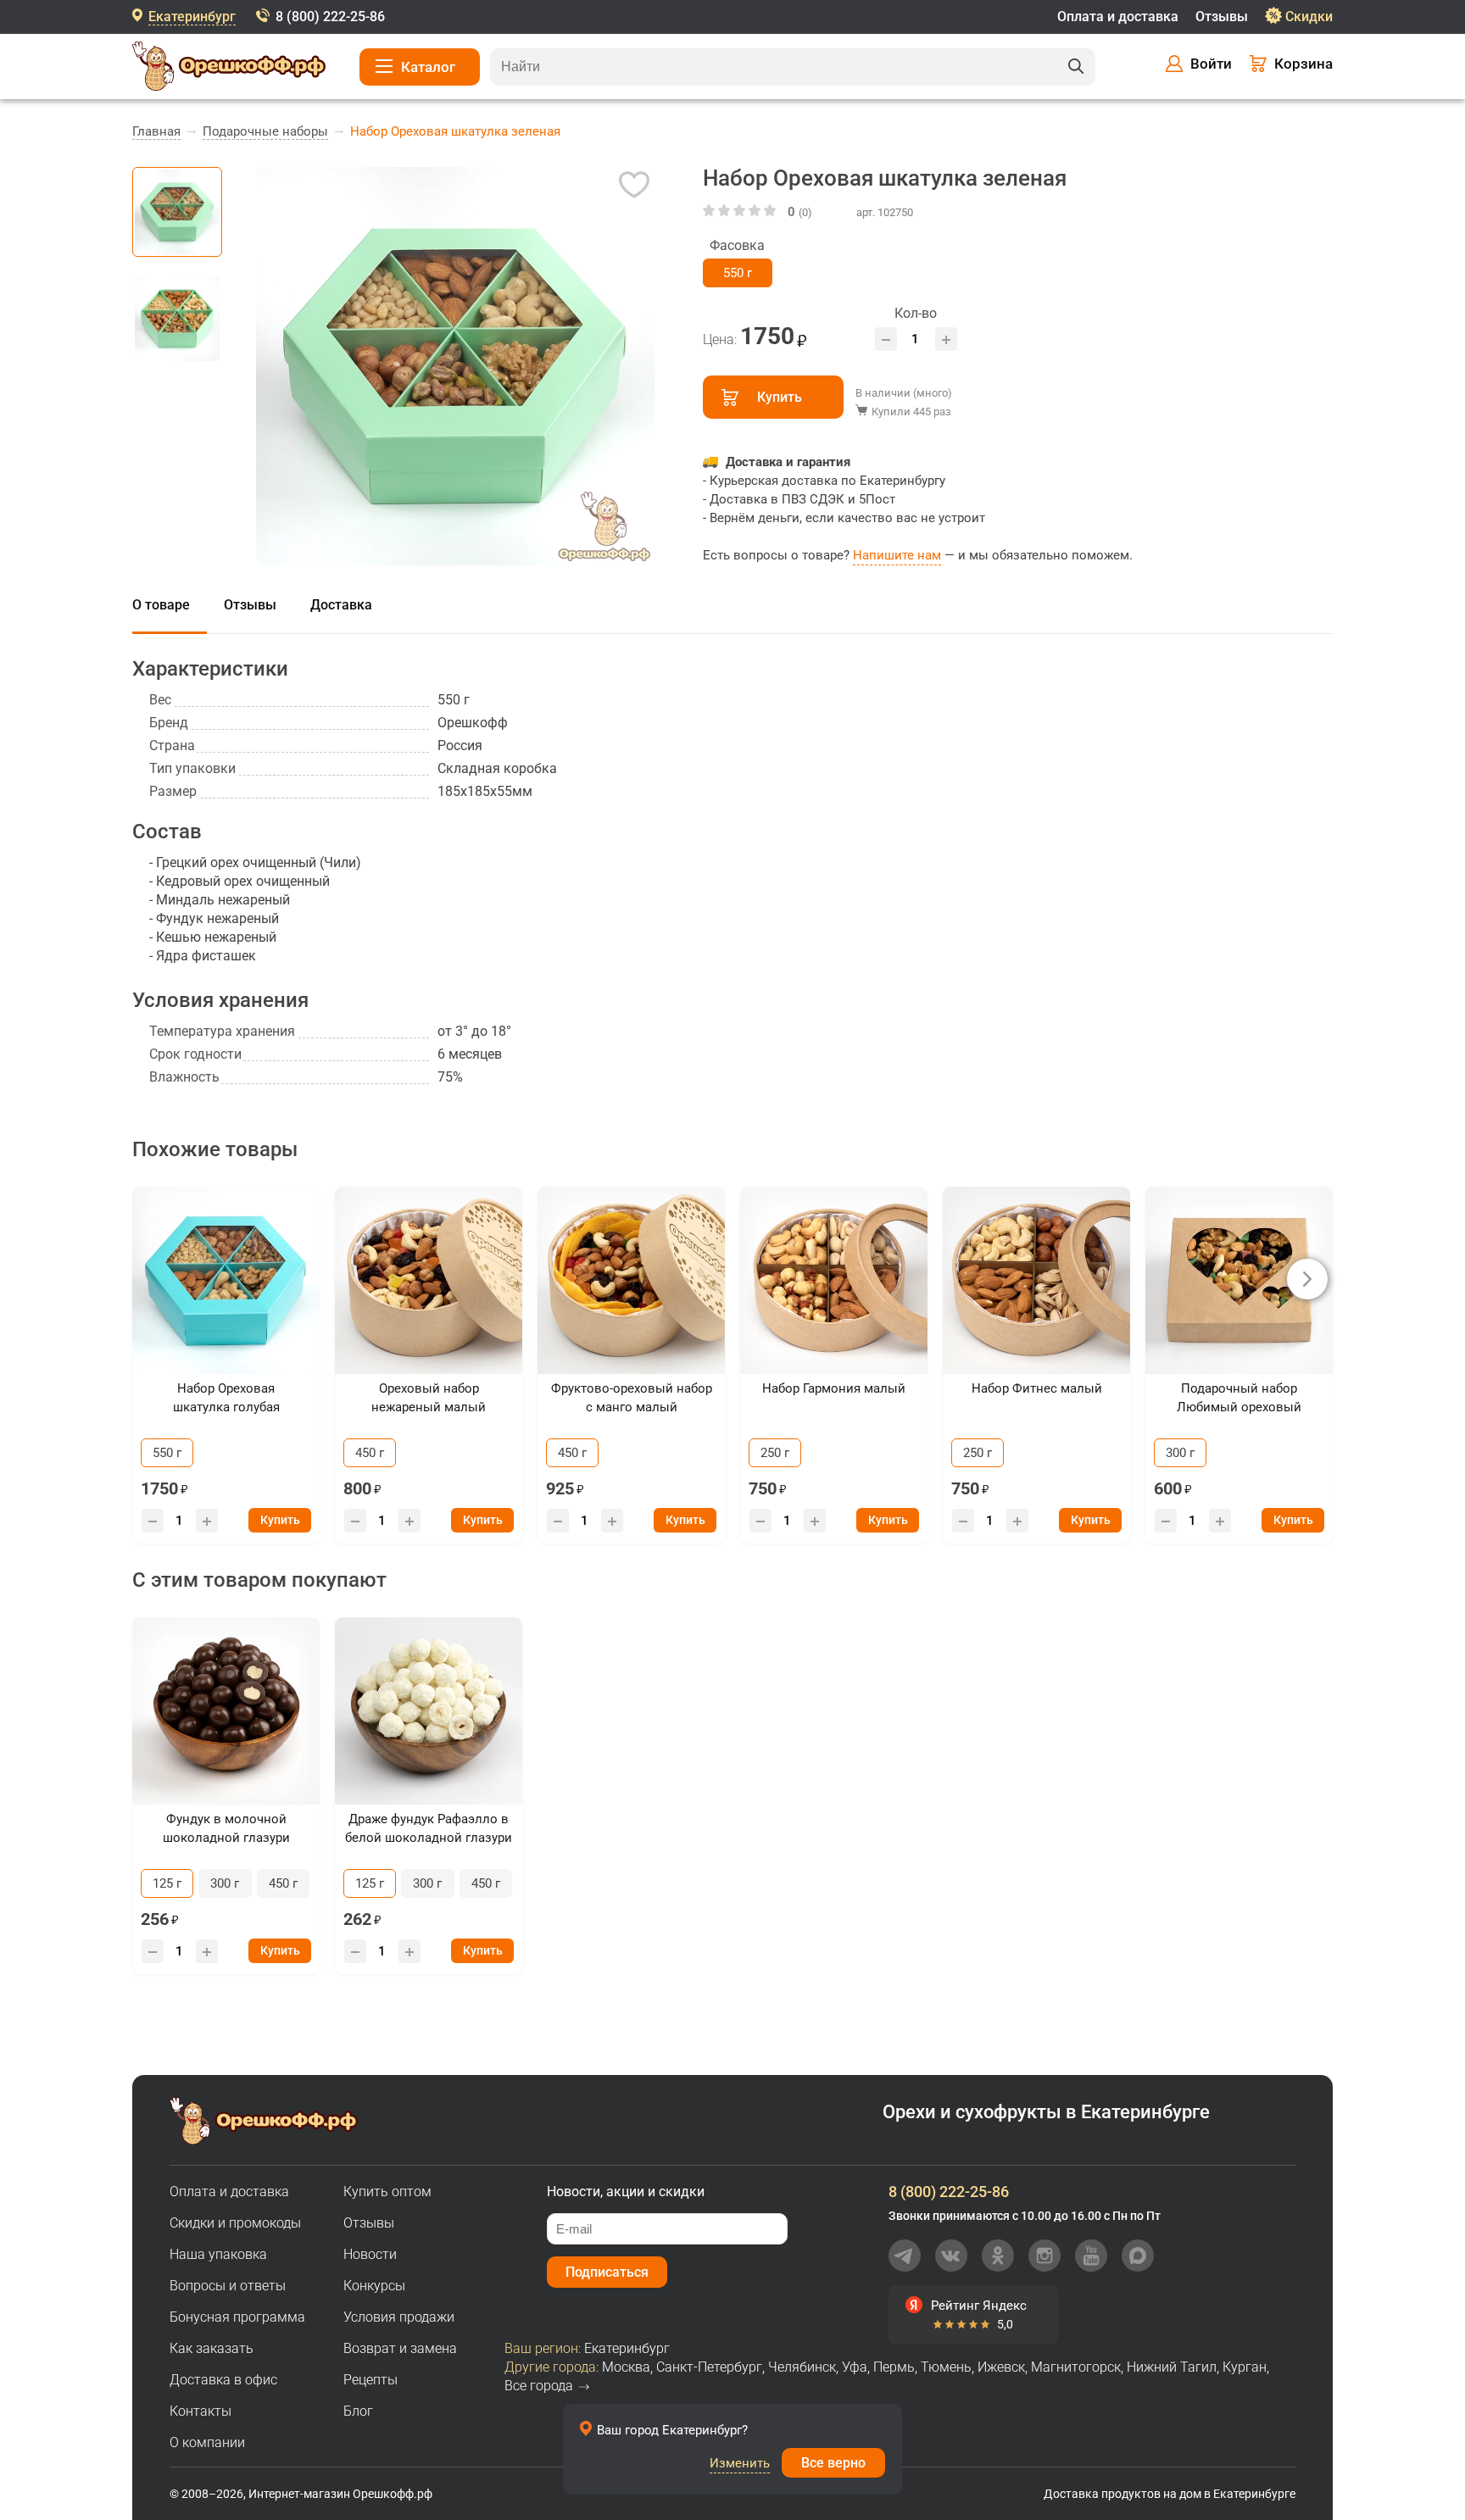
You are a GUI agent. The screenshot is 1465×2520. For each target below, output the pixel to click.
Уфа (855, 2367)
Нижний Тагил (1172, 2367)
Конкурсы (374, 2286)
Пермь (894, 2367)
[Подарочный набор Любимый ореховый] (1239, 1280)
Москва (626, 2367)
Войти (1211, 64)
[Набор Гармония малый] (834, 1280)
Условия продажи (399, 2317)
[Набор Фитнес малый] (1036, 1280)
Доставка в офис (223, 2380)
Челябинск (802, 2367)
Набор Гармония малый (834, 1388)
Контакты (201, 2411)
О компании (207, 2442)
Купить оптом (387, 2192)
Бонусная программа (237, 2317)
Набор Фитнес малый (1037, 1388)
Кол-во (916, 313)
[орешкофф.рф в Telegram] (905, 2256)
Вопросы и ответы (228, 2286)
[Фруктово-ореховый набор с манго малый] (631, 1280)
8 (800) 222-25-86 (330, 17)
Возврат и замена (400, 2348)
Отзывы (1222, 17)
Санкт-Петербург (709, 2367)
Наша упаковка (218, 2254)
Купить (780, 397)
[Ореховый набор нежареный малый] (429, 1280)
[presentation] (1307, 1279)
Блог (358, 2411)
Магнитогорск (1076, 2367)
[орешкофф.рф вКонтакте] (951, 2256)
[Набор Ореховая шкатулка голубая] (226, 1280)
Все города (539, 2386)
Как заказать (212, 2348)
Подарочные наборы (265, 131)
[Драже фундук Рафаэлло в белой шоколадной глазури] (429, 1711)
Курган (1245, 2367)
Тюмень (946, 2367)
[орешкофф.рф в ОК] (998, 2256)
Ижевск (1001, 2367)
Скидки (1309, 17)
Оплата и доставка (1118, 17)
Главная (156, 131)
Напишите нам (897, 555)
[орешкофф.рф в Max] (1138, 2256)
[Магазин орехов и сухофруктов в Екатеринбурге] (229, 69)
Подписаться (607, 2272)
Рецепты (370, 2380)
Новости (370, 2254)
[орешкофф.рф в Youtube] (1091, 2256)
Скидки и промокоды (235, 2223)
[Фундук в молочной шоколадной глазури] (226, 1711)
